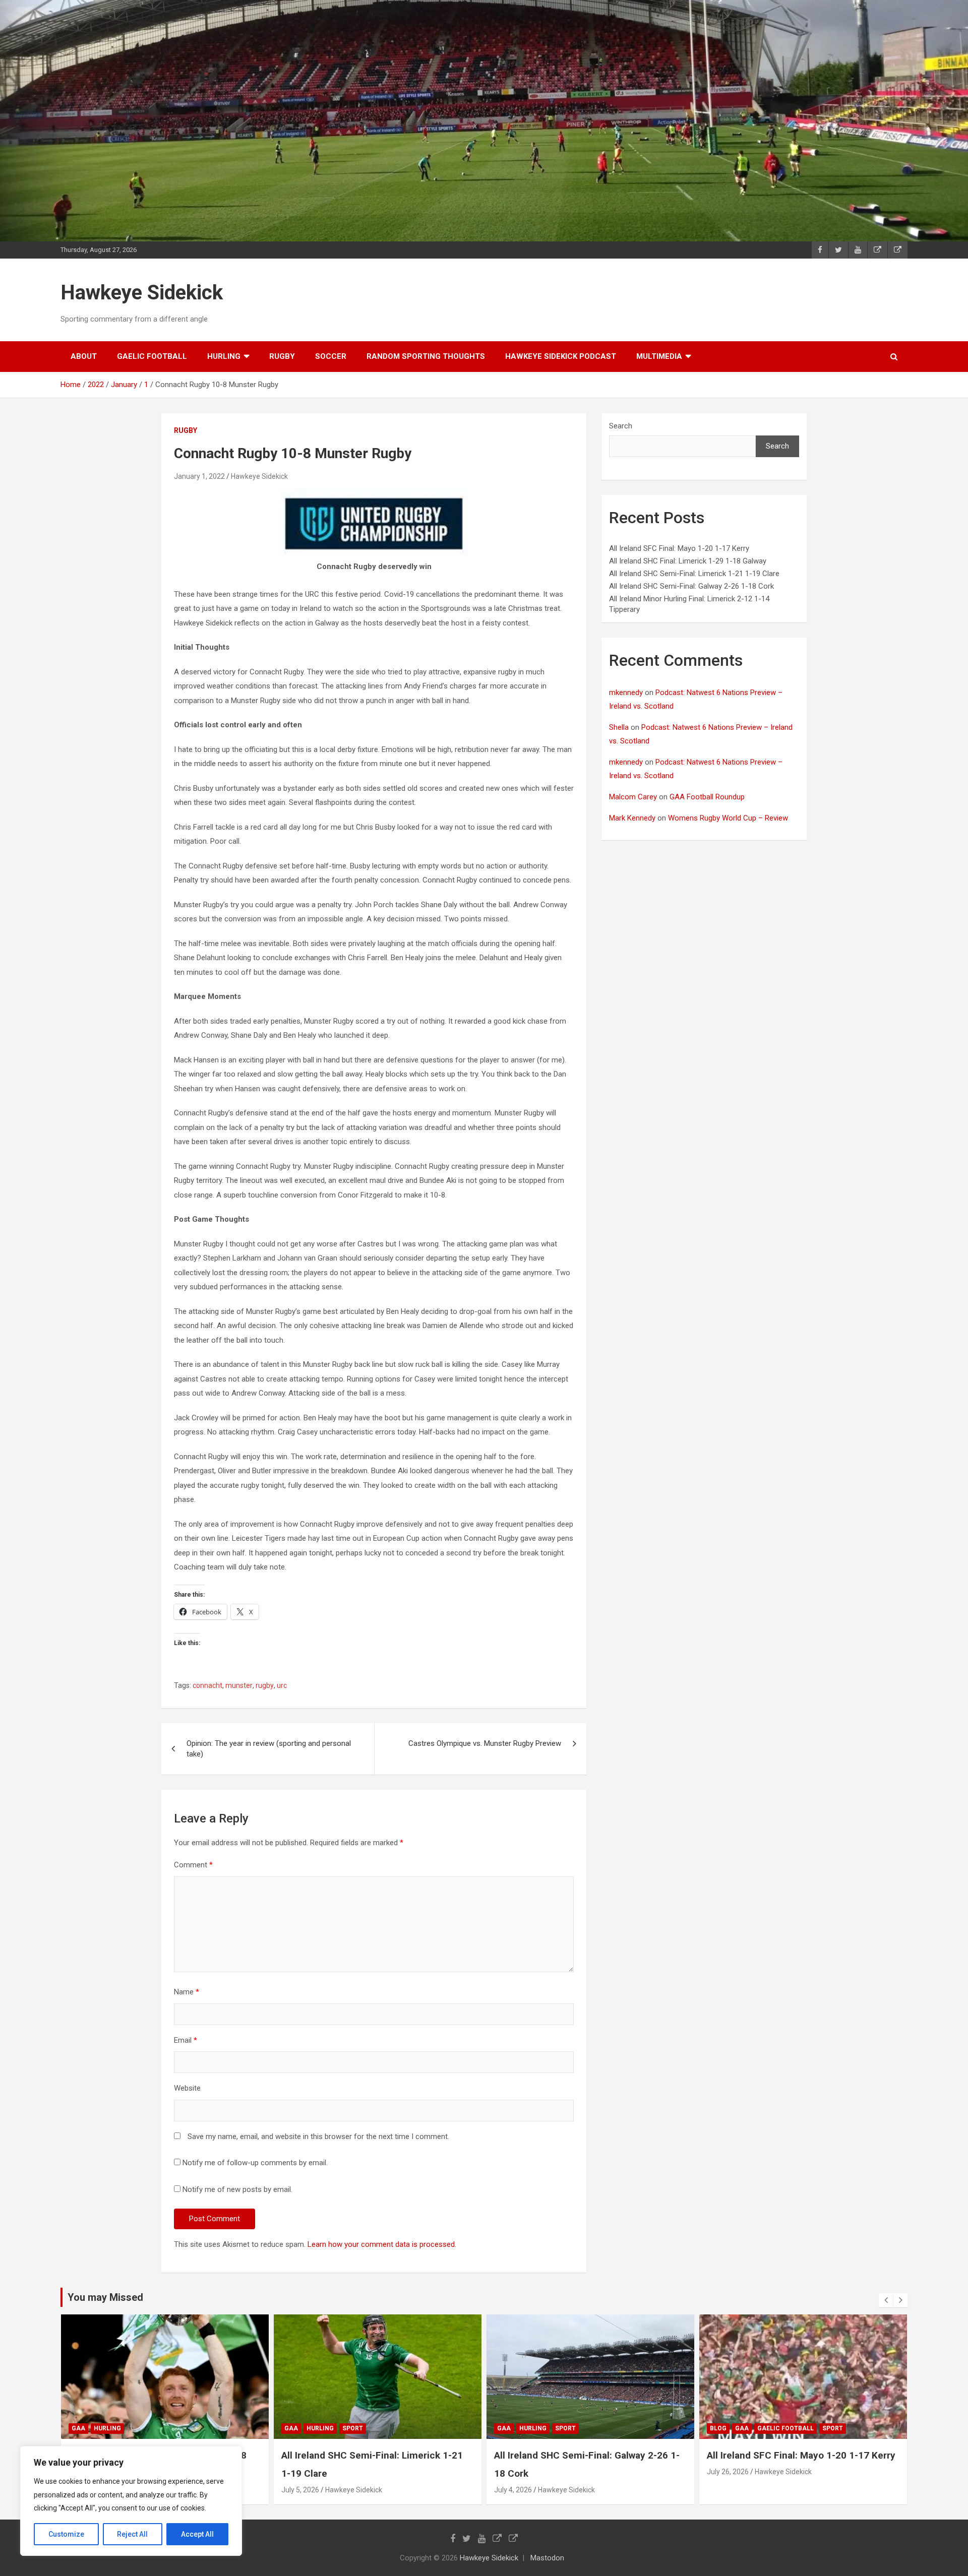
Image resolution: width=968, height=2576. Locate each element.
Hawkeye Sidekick (142, 293)
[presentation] (886, 2300)
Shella (619, 727)
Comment (193, 1865)
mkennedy (626, 693)
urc (282, 1685)
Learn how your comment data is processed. (382, 2244)
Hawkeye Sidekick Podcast (561, 356)
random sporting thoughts (426, 356)
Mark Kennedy (632, 818)
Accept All (197, 2534)
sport (140, 2428)
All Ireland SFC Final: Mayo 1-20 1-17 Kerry (679, 548)
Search (621, 426)
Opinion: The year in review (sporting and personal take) (269, 1749)
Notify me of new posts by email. (237, 2189)
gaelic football (152, 356)
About (84, 356)
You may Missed (105, 2297)
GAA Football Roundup (707, 797)
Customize (66, 2534)
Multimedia (659, 356)
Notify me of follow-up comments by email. (255, 2163)
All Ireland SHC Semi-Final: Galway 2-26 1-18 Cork (691, 586)
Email (186, 2040)
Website (187, 2088)
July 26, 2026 (515, 2472)
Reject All (132, 2534)
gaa (78, 2428)
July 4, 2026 (300, 2490)
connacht (207, 1685)
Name (187, 1992)
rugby (282, 356)
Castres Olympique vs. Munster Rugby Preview (485, 1743)
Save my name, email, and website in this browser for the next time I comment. (318, 2137)
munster (239, 1685)
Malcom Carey (633, 797)
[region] (131, 2501)
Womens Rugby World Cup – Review (728, 818)
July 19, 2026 (728, 2490)
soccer (331, 356)
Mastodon (547, 2558)
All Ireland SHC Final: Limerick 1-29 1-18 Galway (688, 561)
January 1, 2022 (199, 476)
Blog (505, 2428)
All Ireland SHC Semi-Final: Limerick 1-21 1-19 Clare (694, 574)
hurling (224, 356)
